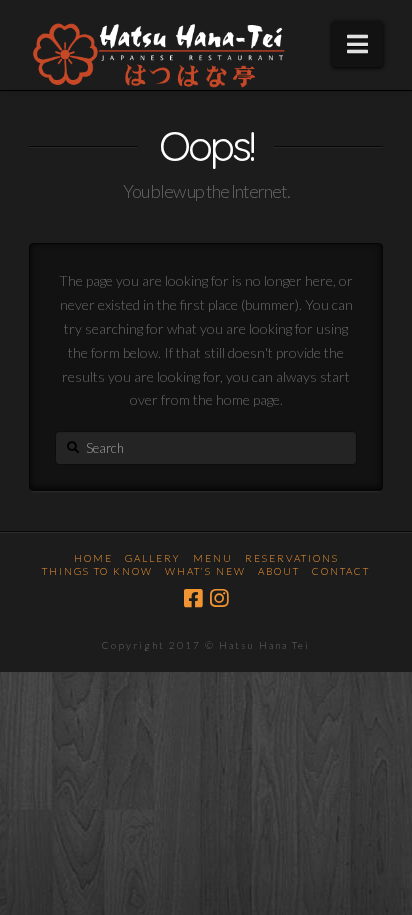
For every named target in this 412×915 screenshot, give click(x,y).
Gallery (153, 558)
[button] (357, 44)
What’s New (205, 571)
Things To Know (97, 571)
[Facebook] (193, 598)
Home (93, 558)
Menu (213, 558)
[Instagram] (219, 598)
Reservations (292, 558)
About (279, 571)
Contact (341, 571)
